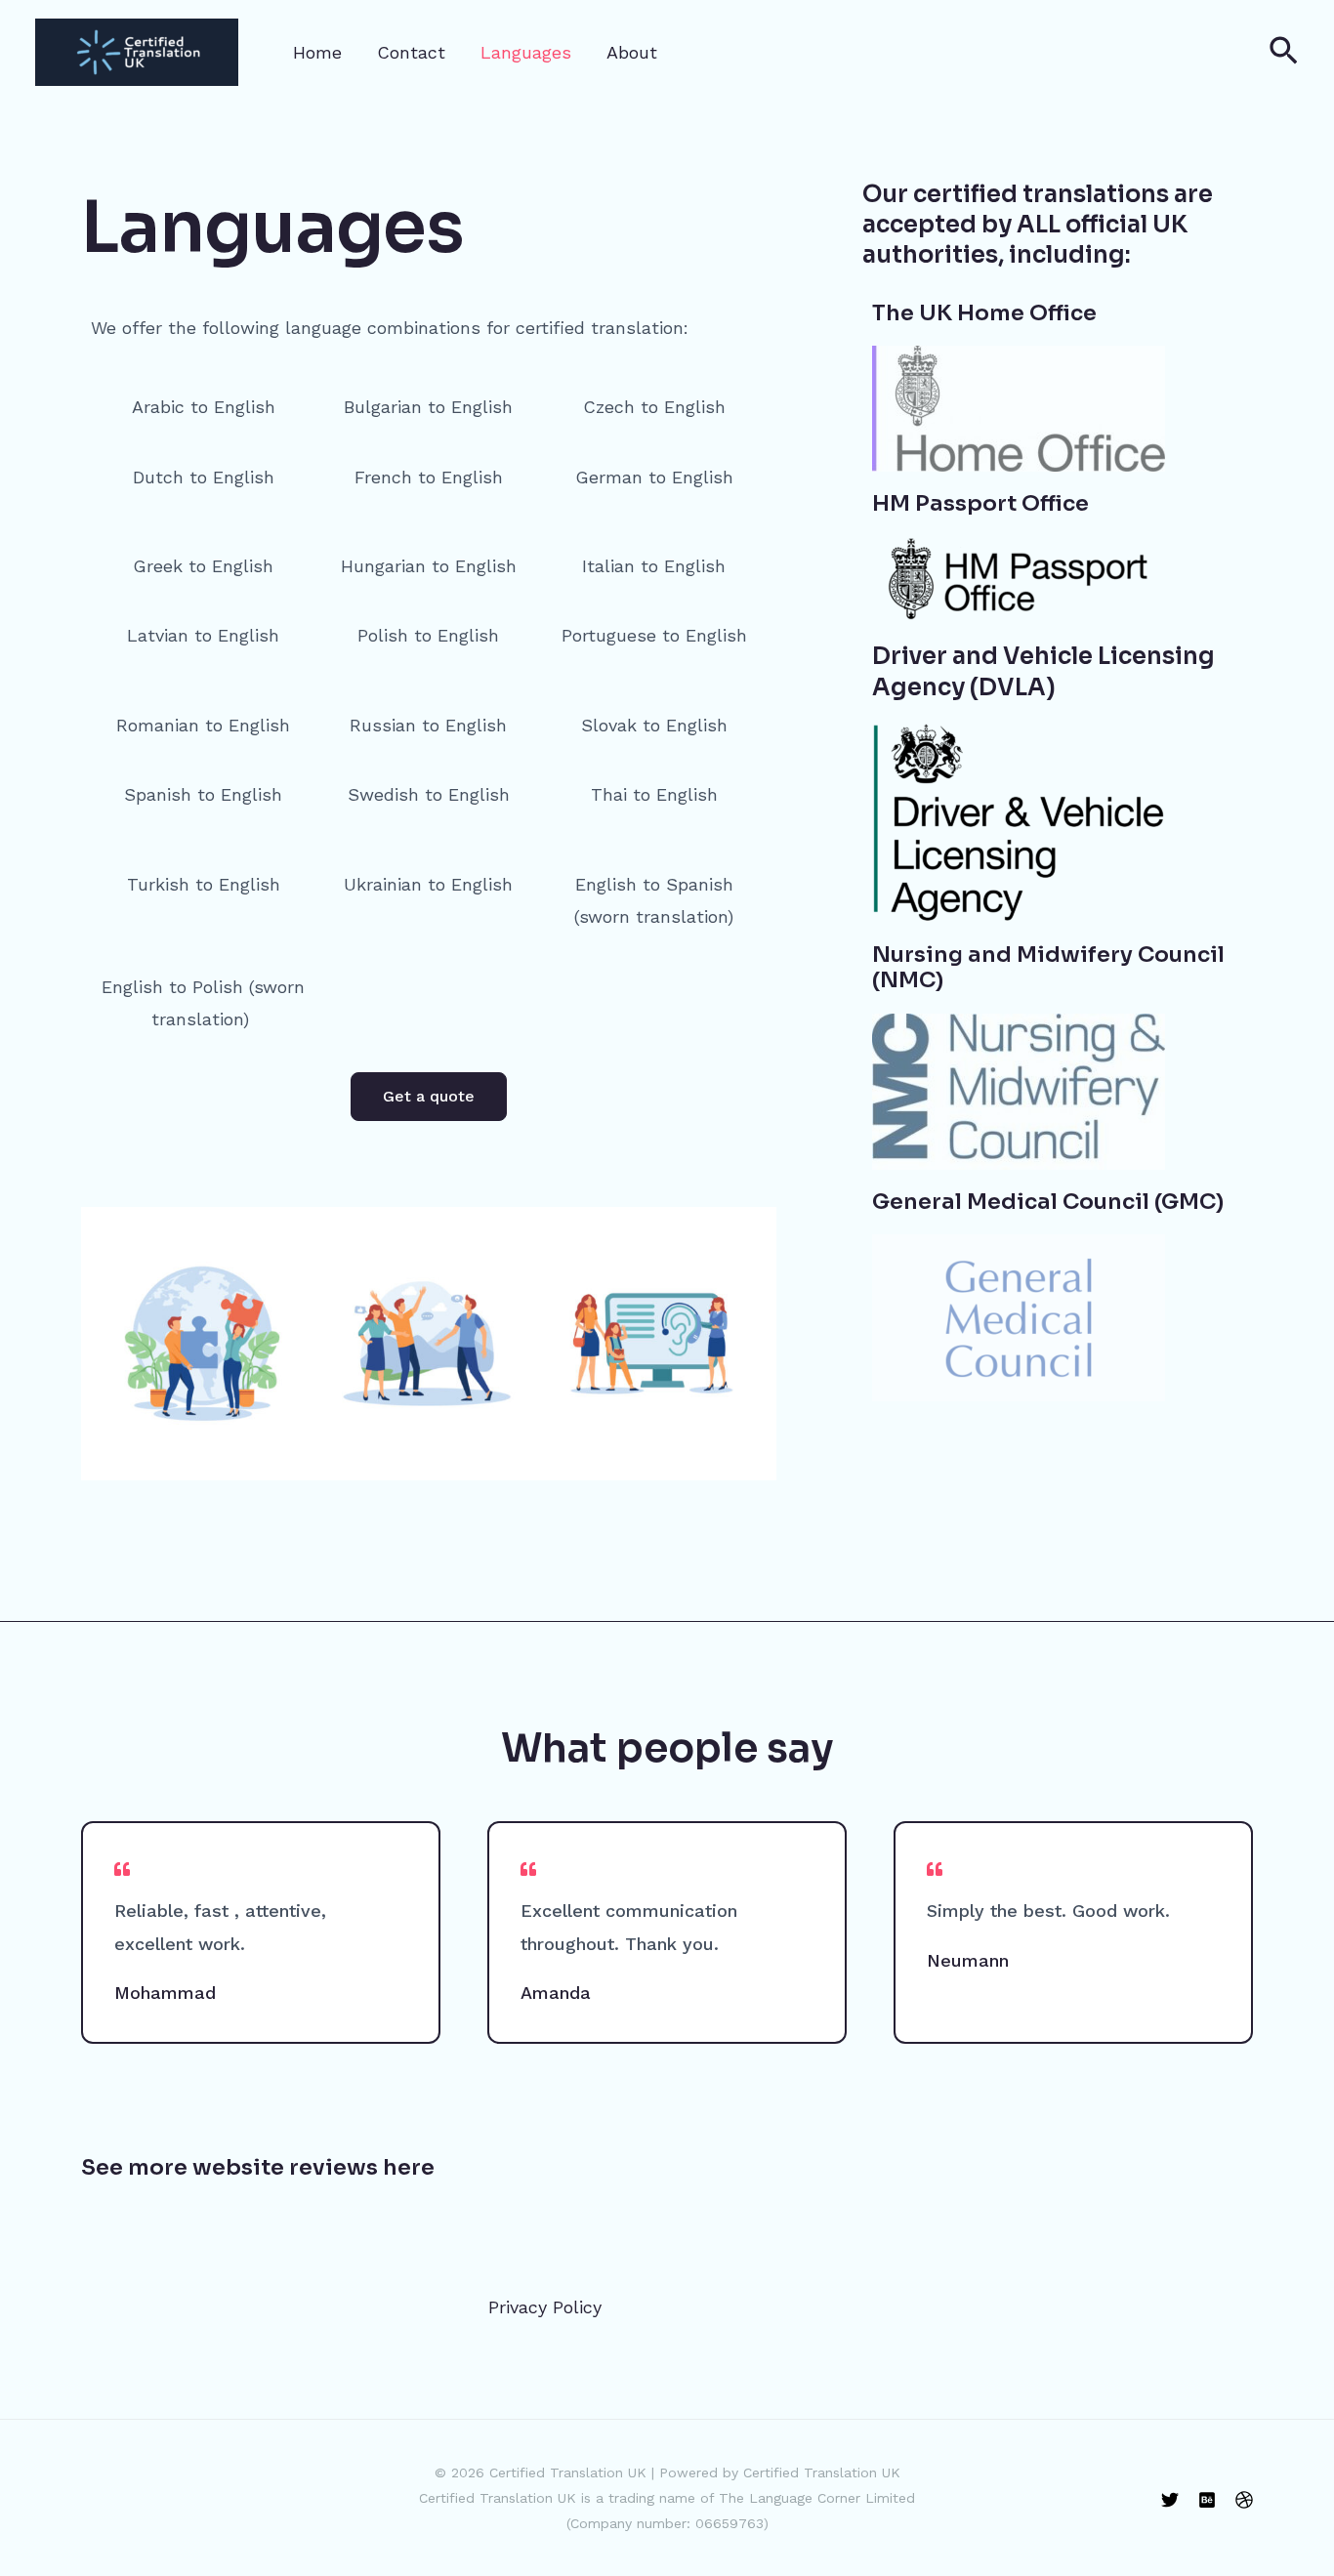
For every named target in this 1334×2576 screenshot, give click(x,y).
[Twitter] (1170, 2500)
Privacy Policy (545, 2307)
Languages (526, 52)
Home (317, 52)
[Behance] (1207, 2500)
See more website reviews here (258, 2167)
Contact (411, 52)
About (632, 52)
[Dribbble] (1244, 2500)
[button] (1284, 52)
